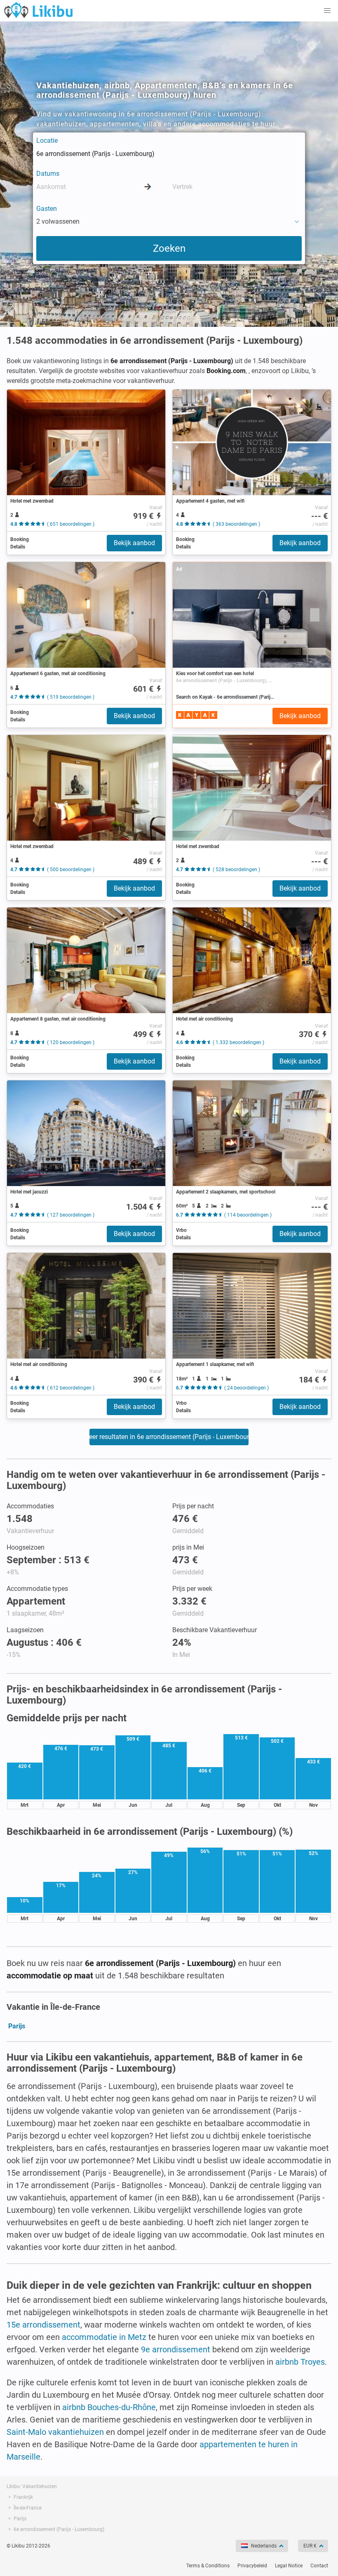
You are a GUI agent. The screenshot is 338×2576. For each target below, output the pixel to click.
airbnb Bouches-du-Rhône (109, 2407)
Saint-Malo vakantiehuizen (55, 2432)
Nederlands (264, 2546)
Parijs (17, 2026)
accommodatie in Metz (104, 2337)
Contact (319, 2566)
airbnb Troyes (300, 2362)
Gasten (47, 209)
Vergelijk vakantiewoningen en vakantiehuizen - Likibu (38, 10)
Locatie (47, 141)
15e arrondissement (43, 2325)
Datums (48, 174)
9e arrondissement (176, 2349)
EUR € (310, 2546)
